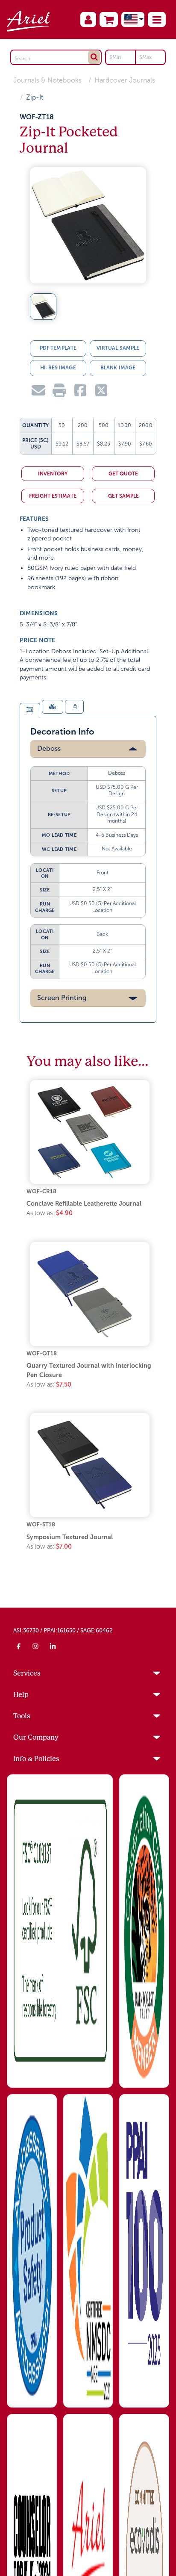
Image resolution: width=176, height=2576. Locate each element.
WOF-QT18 (42, 1353)
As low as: (50, 1213)
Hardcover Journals (125, 80)
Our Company (36, 1737)
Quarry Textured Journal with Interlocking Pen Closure (89, 1370)
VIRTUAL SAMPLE (118, 348)
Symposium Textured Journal (70, 1537)
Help (21, 1695)
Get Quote (123, 474)
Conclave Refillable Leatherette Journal (84, 1204)
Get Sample (123, 496)
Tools (22, 1716)
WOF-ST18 (41, 1524)
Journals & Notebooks (47, 80)
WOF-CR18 (41, 1191)
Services (27, 1673)
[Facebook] (19, 1646)
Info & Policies (36, 1759)
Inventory (53, 474)
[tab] (30, 710)
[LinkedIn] (53, 1646)
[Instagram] (36, 1646)
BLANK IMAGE (118, 368)
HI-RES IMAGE (58, 368)
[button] (157, 19)
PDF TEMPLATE (58, 348)
